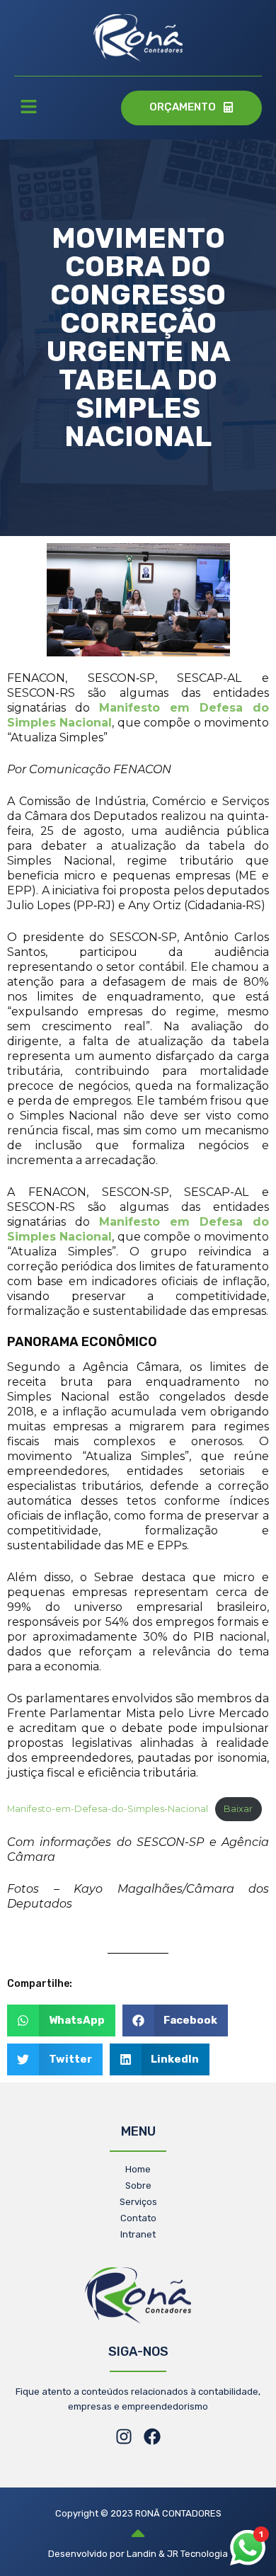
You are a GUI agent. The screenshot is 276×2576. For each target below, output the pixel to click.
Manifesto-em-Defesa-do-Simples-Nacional (108, 1809)
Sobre (138, 2185)
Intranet (138, 2234)
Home (138, 2169)
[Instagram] (124, 2437)
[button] (28, 108)
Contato (138, 2218)
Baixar (238, 1809)
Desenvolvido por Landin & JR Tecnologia (138, 2554)
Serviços (138, 2202)
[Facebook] (152, 2437)
